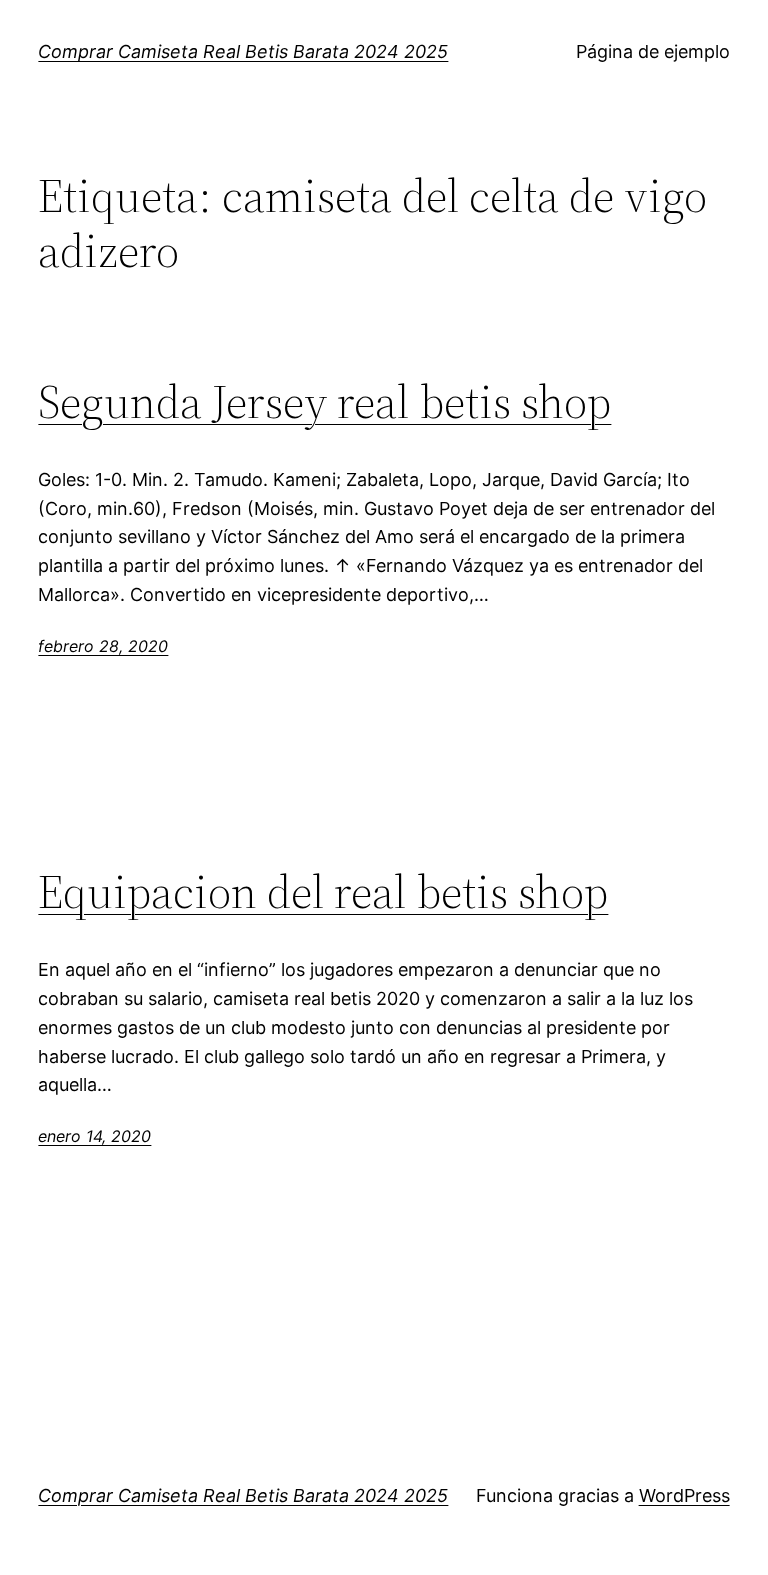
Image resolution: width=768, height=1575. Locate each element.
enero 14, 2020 (94, 1136)
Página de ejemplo (653, 51)
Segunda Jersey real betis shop (324, 401)
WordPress (684, 1495)
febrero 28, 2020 (103, 646)
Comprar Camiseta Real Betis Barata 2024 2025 (243, 51)
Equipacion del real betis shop (323, 891)
